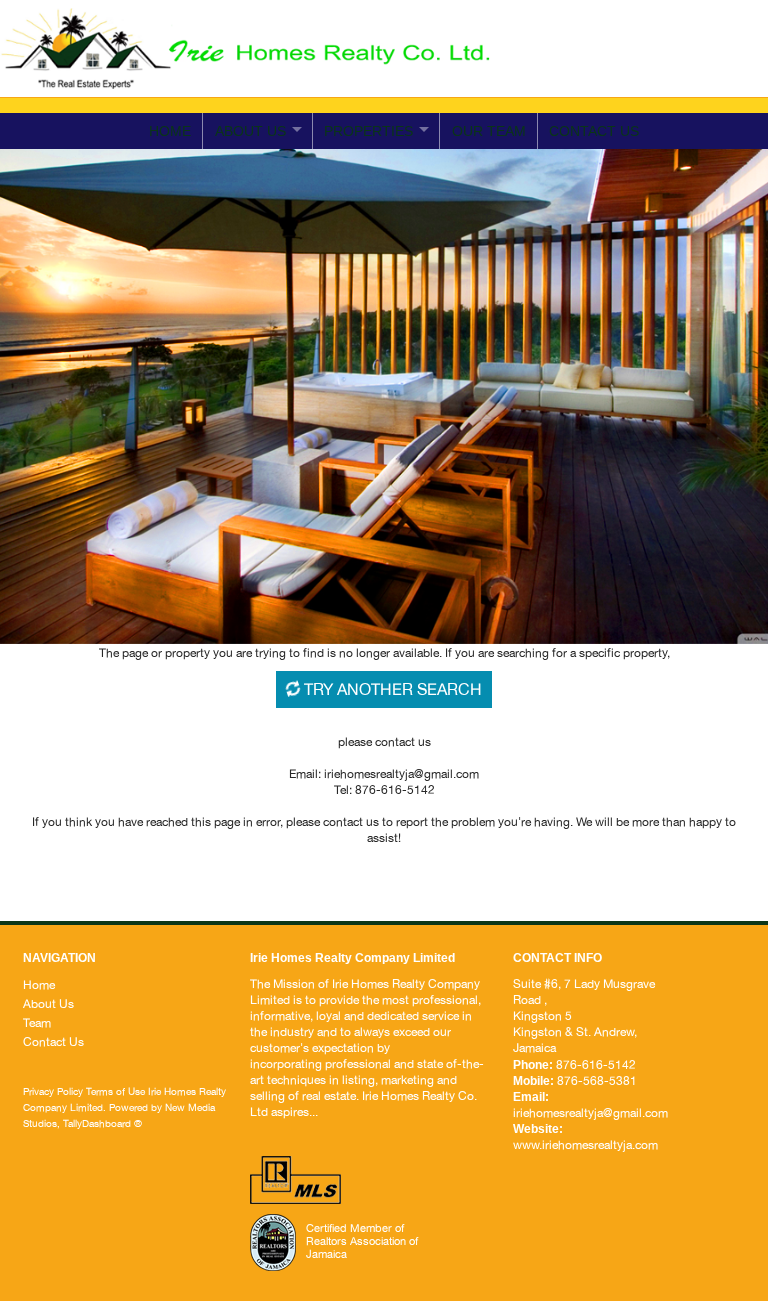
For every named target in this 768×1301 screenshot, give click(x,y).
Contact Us (53, 1042)
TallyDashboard (97, 1123)
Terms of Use (115, 1091)
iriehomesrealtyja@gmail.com (647, 76)
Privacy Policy (53, 1091)
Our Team (489, 131)
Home (170, 131)
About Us (48, 1004)
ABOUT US (250, 131)
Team (37, 1023)
